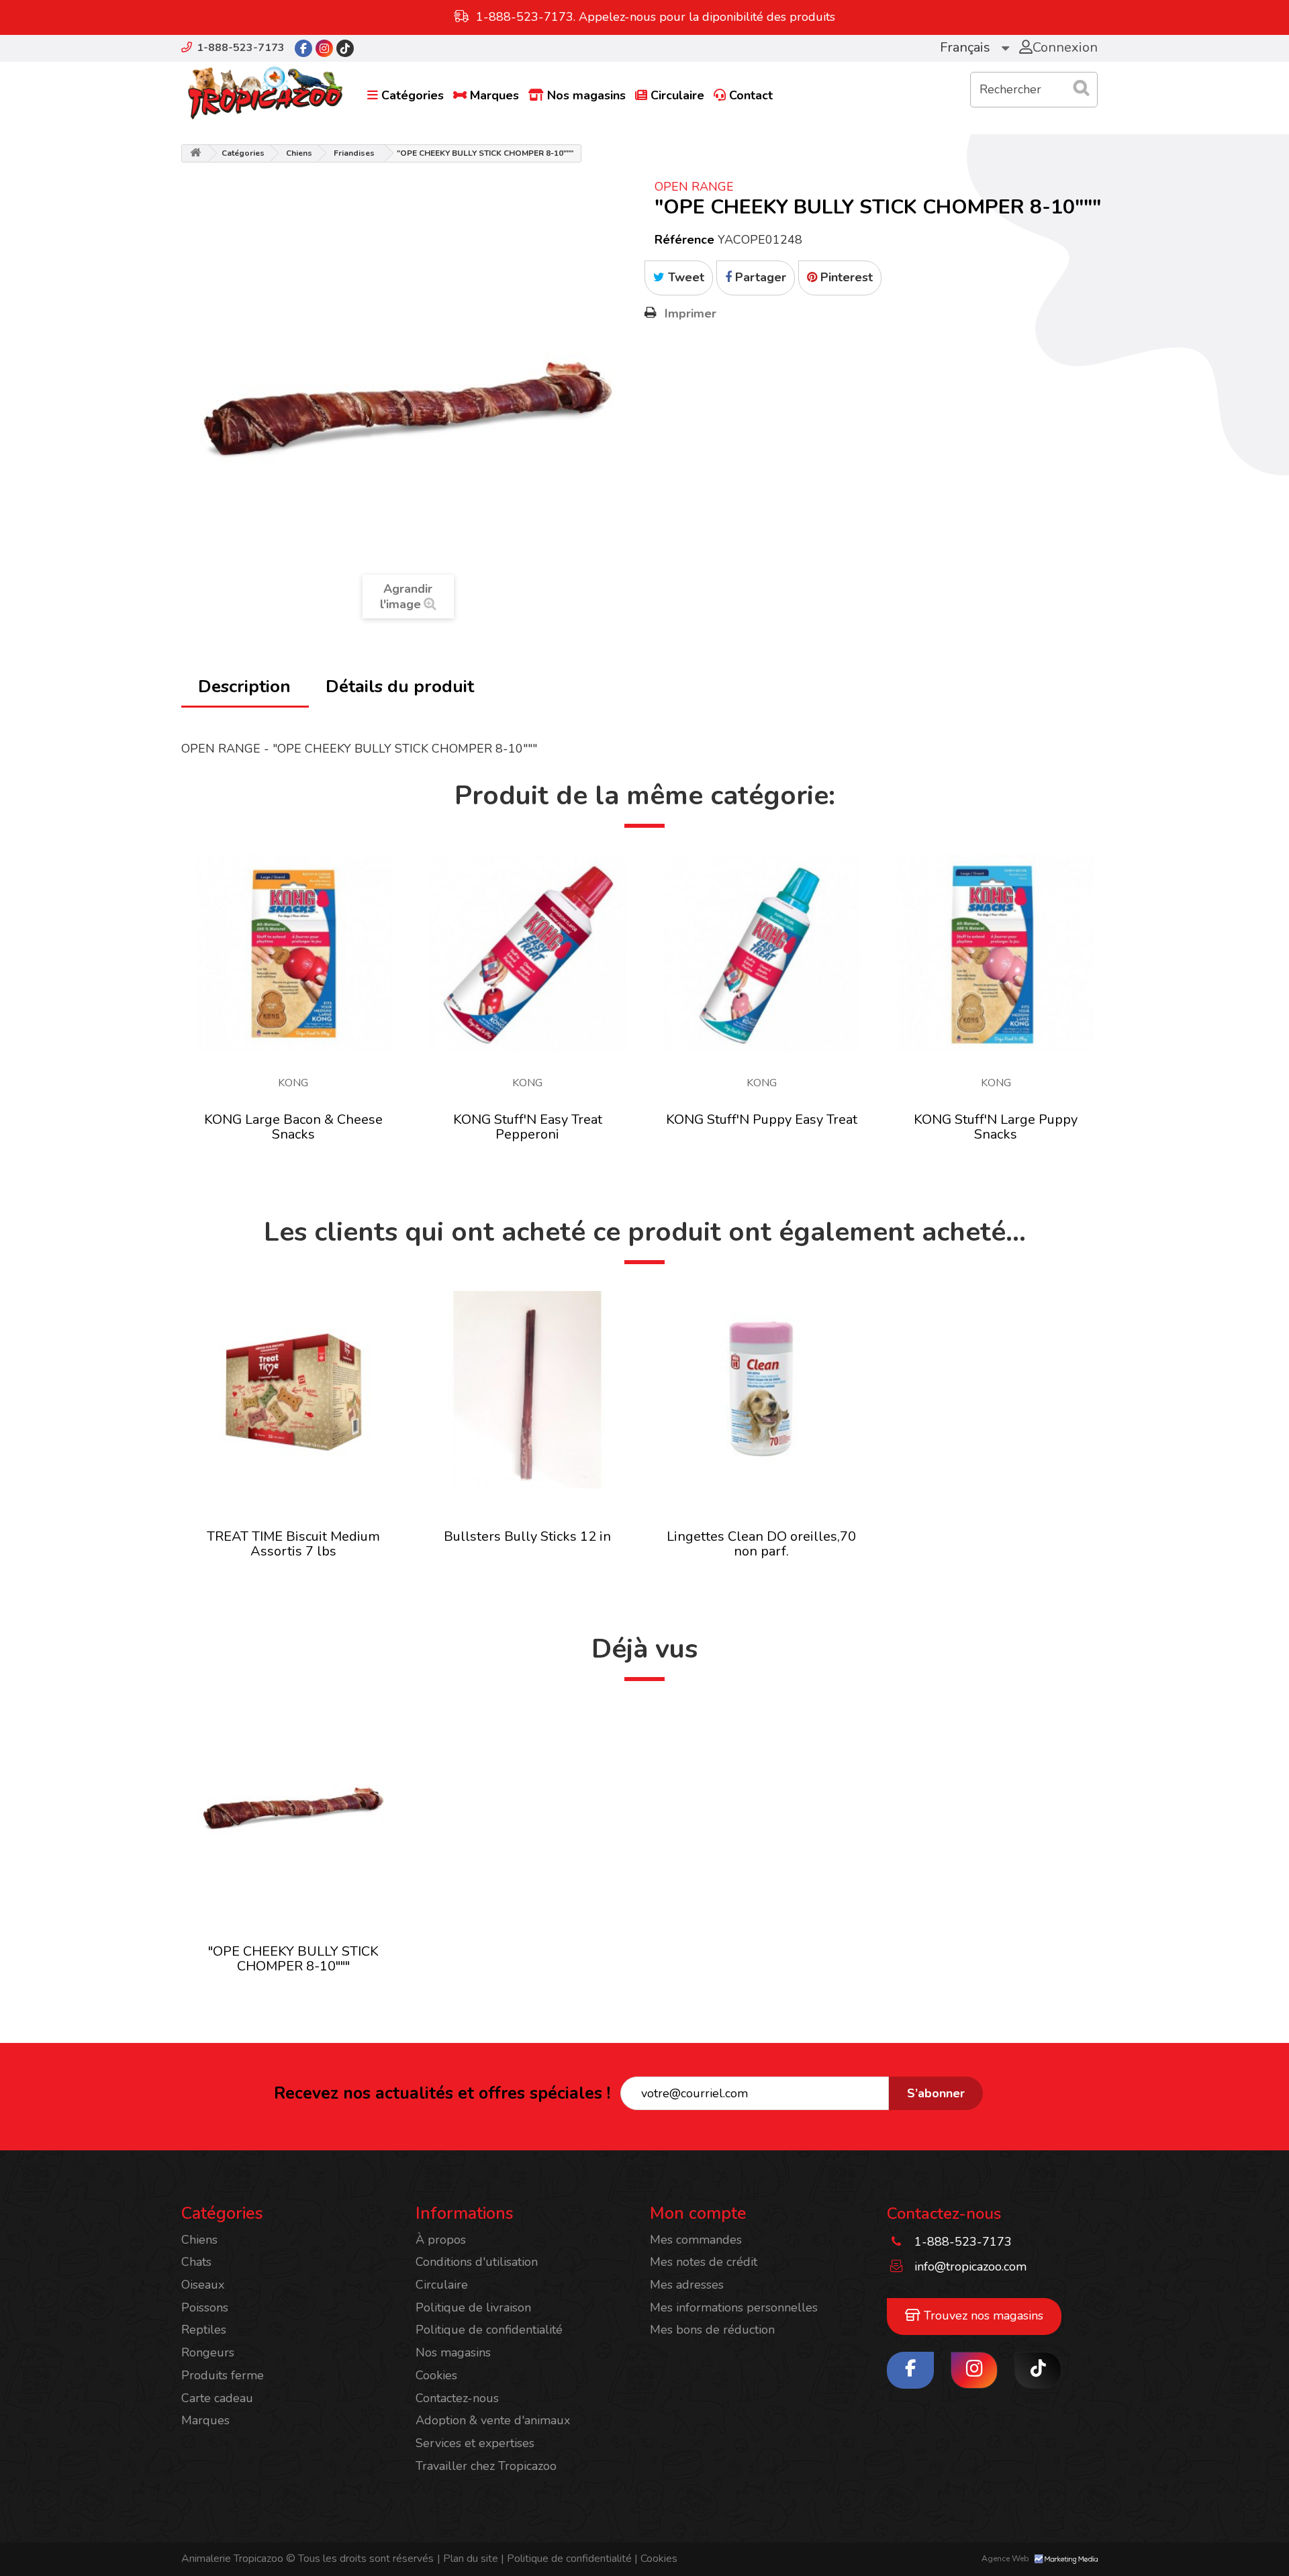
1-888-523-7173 (241, 48)
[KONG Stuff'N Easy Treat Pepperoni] (528, 953)
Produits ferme (223, 2375)
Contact (751, 95)
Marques (494, 95)
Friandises (354, 153)
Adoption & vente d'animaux (493, 2420)
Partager (759, 277)
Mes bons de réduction (712, 2330)
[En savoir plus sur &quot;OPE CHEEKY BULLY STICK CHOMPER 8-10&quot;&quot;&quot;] (293, 1807)
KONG (293, 1083)
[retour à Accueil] (195, 153)
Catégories (413, 95)
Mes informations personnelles (734, 2307)
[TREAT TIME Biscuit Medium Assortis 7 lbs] (293, 1390)
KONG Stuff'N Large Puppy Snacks (996, 1127)
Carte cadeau (217, 2398)
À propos (441, 2240)
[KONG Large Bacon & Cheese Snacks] (293, 953)
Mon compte (698, 2213)
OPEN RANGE (694, 187)
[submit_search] (1081, 88)
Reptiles (204, 2330)
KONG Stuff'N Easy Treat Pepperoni (528, 1127)
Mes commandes (696, 2240)
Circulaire (677, 95)
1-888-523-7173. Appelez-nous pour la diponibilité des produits (656, 17)
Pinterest (845, 277)
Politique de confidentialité (489, 2330)
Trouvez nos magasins (982, 2316)
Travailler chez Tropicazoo (486, 2466)
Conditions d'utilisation (477, 2262)
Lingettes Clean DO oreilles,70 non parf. (761, 1544)
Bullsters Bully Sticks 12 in (527, 1536)
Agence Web (1006, 2559)
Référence (684, 240)
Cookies (436, 2375)
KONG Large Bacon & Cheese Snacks (293, 1127)
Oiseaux (203, 2285)
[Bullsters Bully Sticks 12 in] (528, 1390)
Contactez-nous (457, 2398)
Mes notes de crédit (704, 2262)
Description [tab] (244, 686)
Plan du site (468, 2559)
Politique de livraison (473, 2307)
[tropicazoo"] (303, 48)
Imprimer (690, 314)
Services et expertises (475, 2443)
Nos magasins (586, 95)
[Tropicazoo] (265, 93)
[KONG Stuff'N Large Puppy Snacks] (996, 953)
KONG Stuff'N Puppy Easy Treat (762, 1119)
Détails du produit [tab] (400, 686)
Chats (196, 2262)
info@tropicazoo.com (970, 2267)
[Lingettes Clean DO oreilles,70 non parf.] (762, 1390)
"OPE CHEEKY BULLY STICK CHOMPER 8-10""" (293, 1959)
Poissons (205, 2307)
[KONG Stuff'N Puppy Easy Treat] (762, 953)
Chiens (299, 153)
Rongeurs (208, 2352)
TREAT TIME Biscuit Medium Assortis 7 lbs (293, 1544)
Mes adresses (687, 2285)
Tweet (684, 277)
